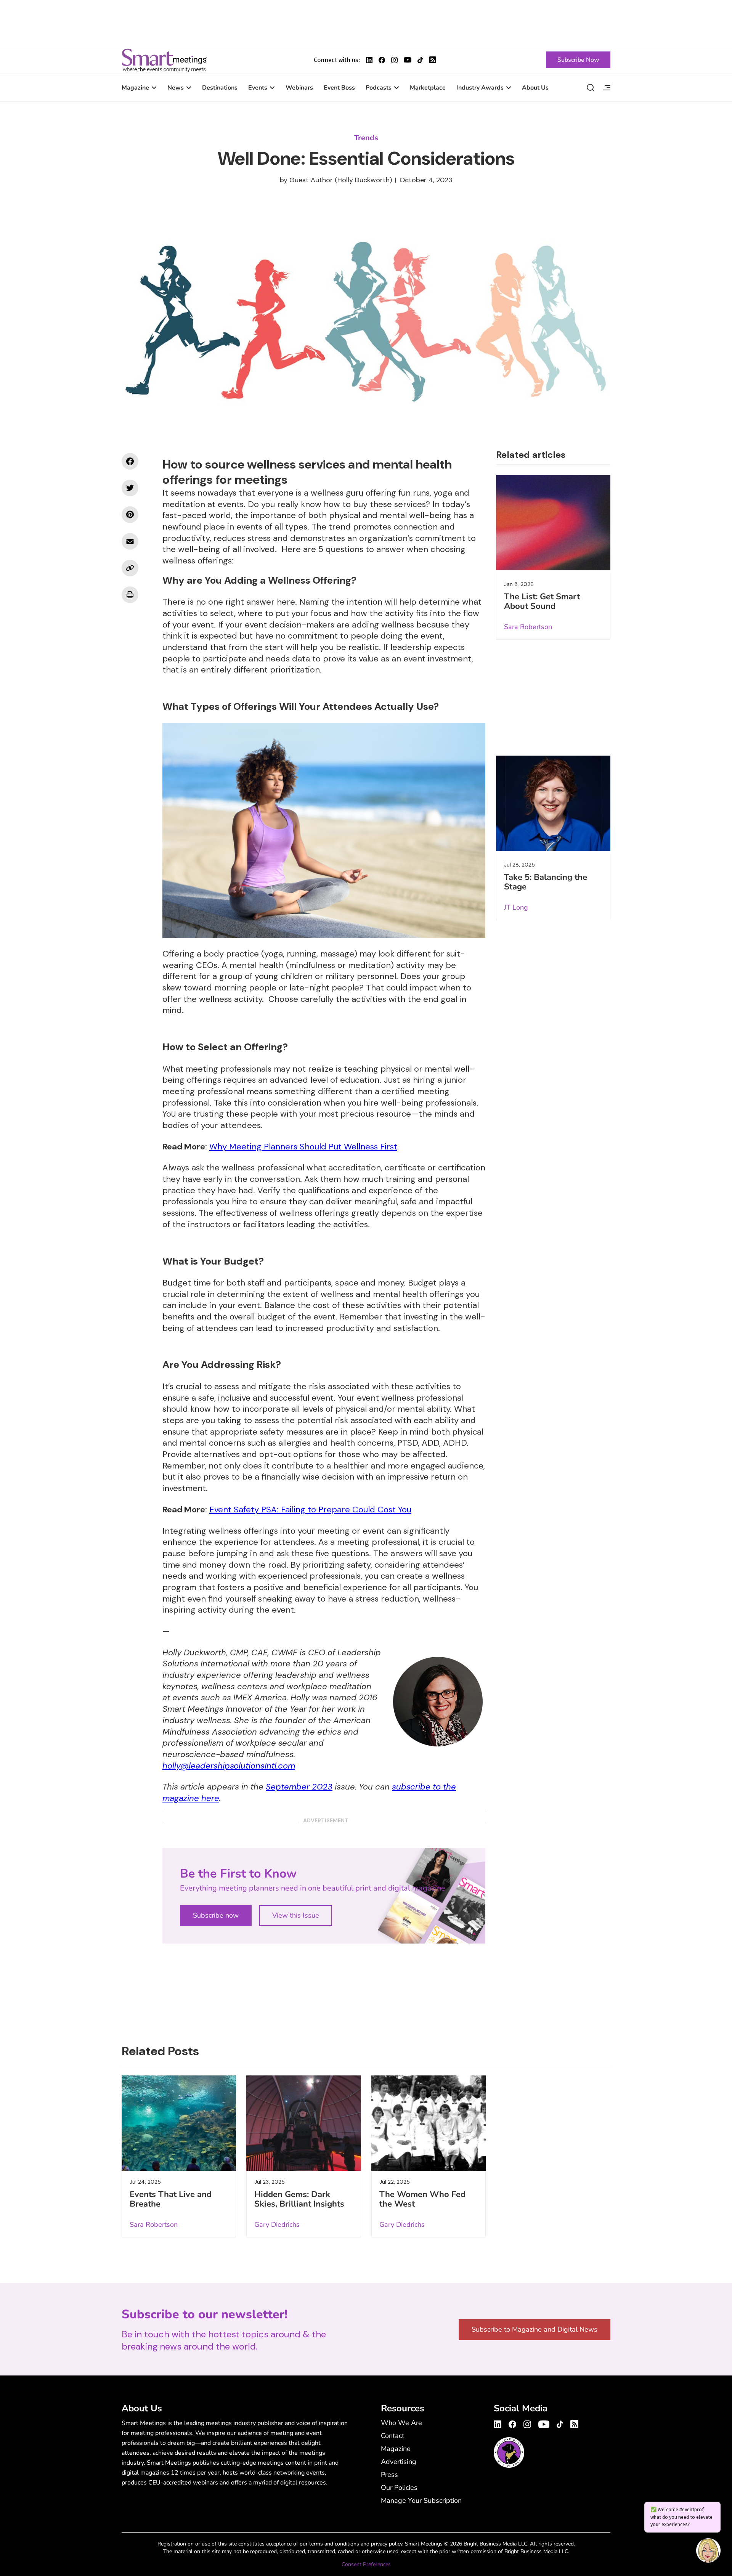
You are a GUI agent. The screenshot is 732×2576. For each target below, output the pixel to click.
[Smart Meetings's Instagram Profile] (394, 60)
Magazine (135, 88)
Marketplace (428, 88)
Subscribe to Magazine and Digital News (535, 2329)
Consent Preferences (366, 2564)
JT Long (516, 907)
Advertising (399, 2462)
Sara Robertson (528, 627)
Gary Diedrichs (277, 2225)
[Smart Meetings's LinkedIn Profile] (369, 60)
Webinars (299, 88)
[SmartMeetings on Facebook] (130, 461)
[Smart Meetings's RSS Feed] (433, 60)
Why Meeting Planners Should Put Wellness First (303, 1147)
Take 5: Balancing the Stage (546, 882)
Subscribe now (216, 1915)
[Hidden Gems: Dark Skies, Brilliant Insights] (303, 2123)
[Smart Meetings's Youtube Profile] (408, 60)
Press (389, 2475)
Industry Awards (480, 88)
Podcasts (379, 88)
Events (258, 88)
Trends (366, 138)
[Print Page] (130, 595)
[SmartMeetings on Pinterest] (130, 515)
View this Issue (296, 1915)
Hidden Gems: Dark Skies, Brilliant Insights (299, 2199)
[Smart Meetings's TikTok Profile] (420, 60)
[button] (708, 2552)
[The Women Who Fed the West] (429, 2123)
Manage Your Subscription (421, 2501)
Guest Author (311, 180)
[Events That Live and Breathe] (179, 2123)
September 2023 (299, 1787)
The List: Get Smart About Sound (542, 601)
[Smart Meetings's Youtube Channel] (544, 2423)
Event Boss (339, 88)
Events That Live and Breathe (171, 2199)
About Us (535, 88)
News (176, 88)
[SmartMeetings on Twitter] (130, 488)
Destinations (220, 88)
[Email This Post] (130, 541)
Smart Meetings (164, 60)
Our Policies (399, 2488)
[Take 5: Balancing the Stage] (553, 803)
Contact (392, 2436)
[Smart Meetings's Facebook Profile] (382, 60)
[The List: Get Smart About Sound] (553, 523)
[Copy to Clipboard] (130, 568)
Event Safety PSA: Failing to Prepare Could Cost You (310, 1509)
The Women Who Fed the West (422, 2199)
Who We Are (401, 2423)
